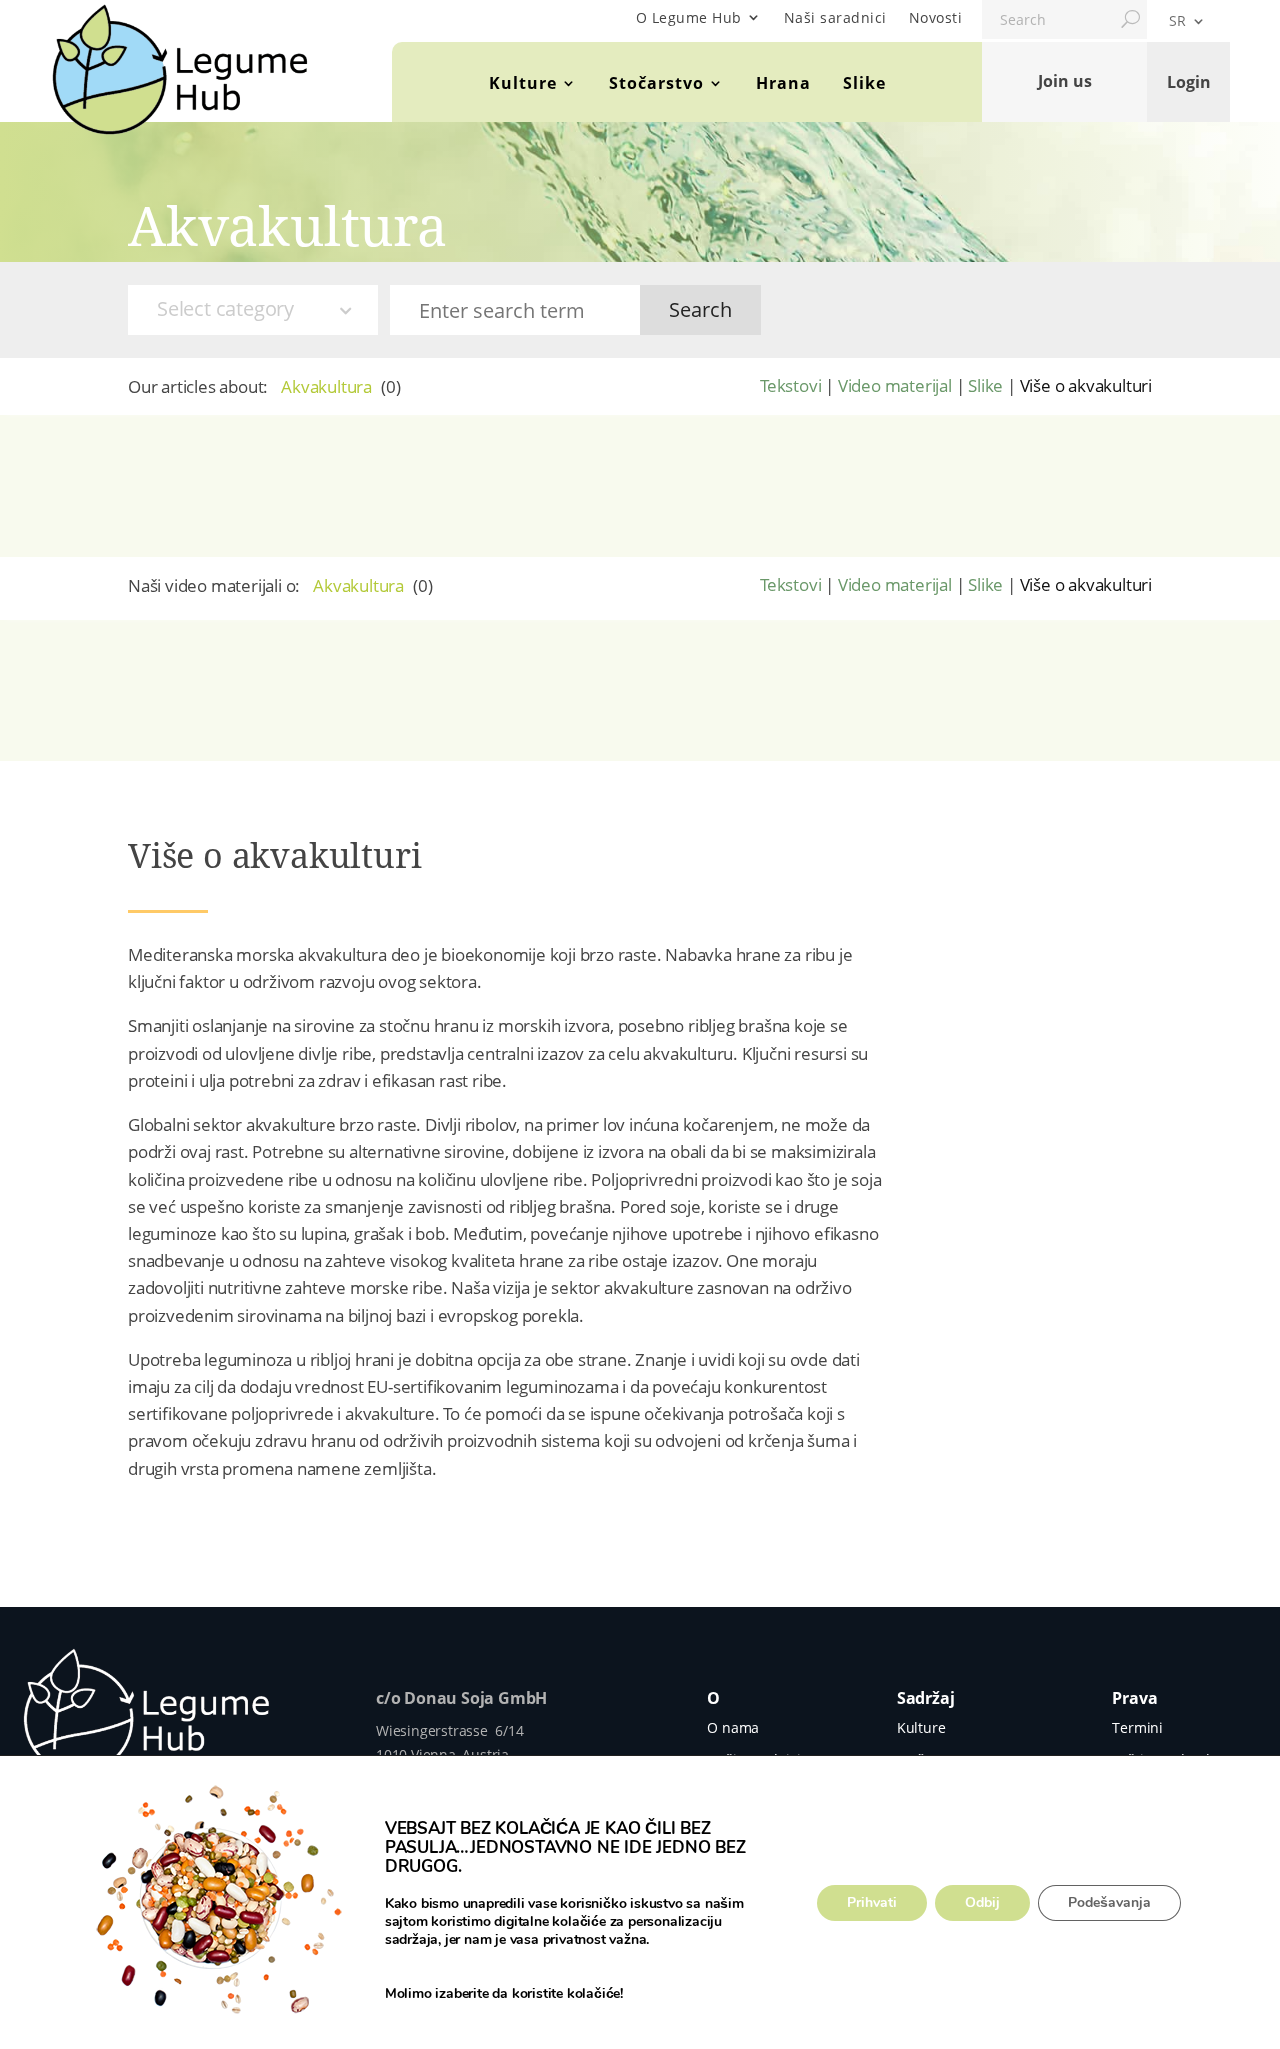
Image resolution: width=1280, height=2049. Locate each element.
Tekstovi (790, 385)
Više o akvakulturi (1086, 385)
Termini (1137, 1727)
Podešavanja (1109, 1902)
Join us (1065, 81)
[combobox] (253, 310)
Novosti (936, 17)
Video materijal (895, 385)
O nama (733, 1727)
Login (1189, 81)
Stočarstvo (656, 83)
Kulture (523, 83)
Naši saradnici (835, 17)
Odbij (982, 1902)
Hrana (783, 83)
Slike (864, 83)
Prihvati (872, 1902)
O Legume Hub (689, 17)
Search (700, 309)
